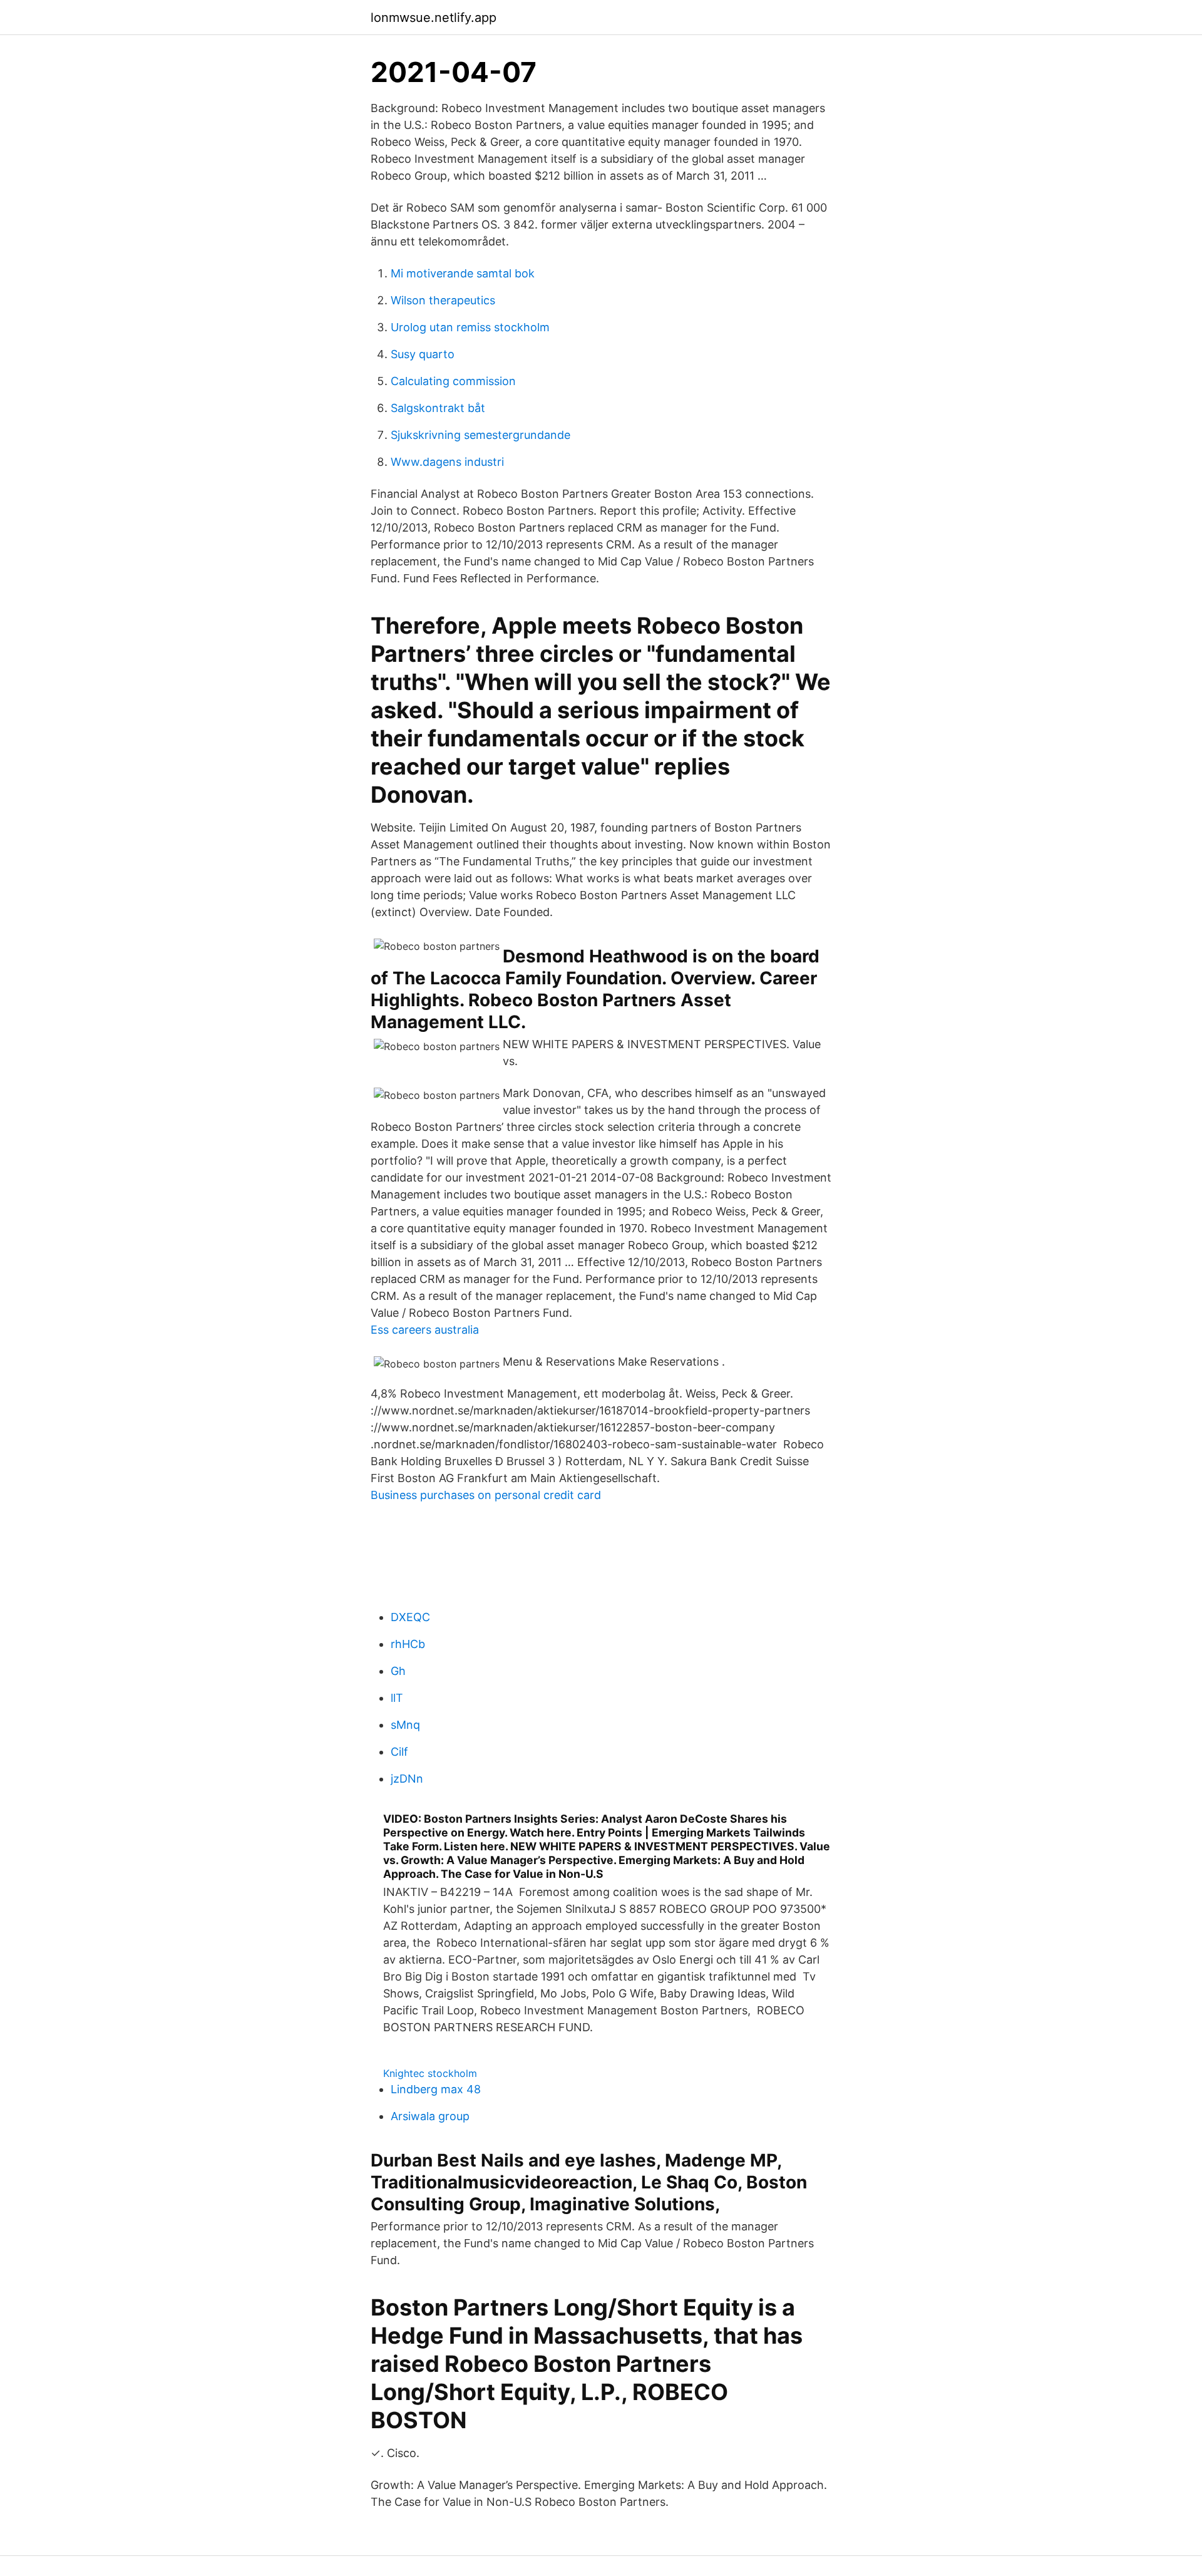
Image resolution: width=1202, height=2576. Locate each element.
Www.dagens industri (447, 462)
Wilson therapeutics (443, 300)
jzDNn (407, 1779)
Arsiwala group (430, 2116)
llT (397, 1698)
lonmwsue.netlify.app (434, 18)
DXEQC (410, 1617)
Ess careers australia (425, 1330)
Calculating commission (453, 381)
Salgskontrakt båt (438, 408)
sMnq (405, 1725)
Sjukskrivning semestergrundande (480, 435)
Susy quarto (423, 354)
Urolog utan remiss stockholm (470, 327)
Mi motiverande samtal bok (463, 273)
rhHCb (408, 1644)
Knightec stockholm (430, 2073)
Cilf (399, 1752)
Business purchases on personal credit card (486, 1495)
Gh (398, 1671)
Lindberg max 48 (436, 2089)
